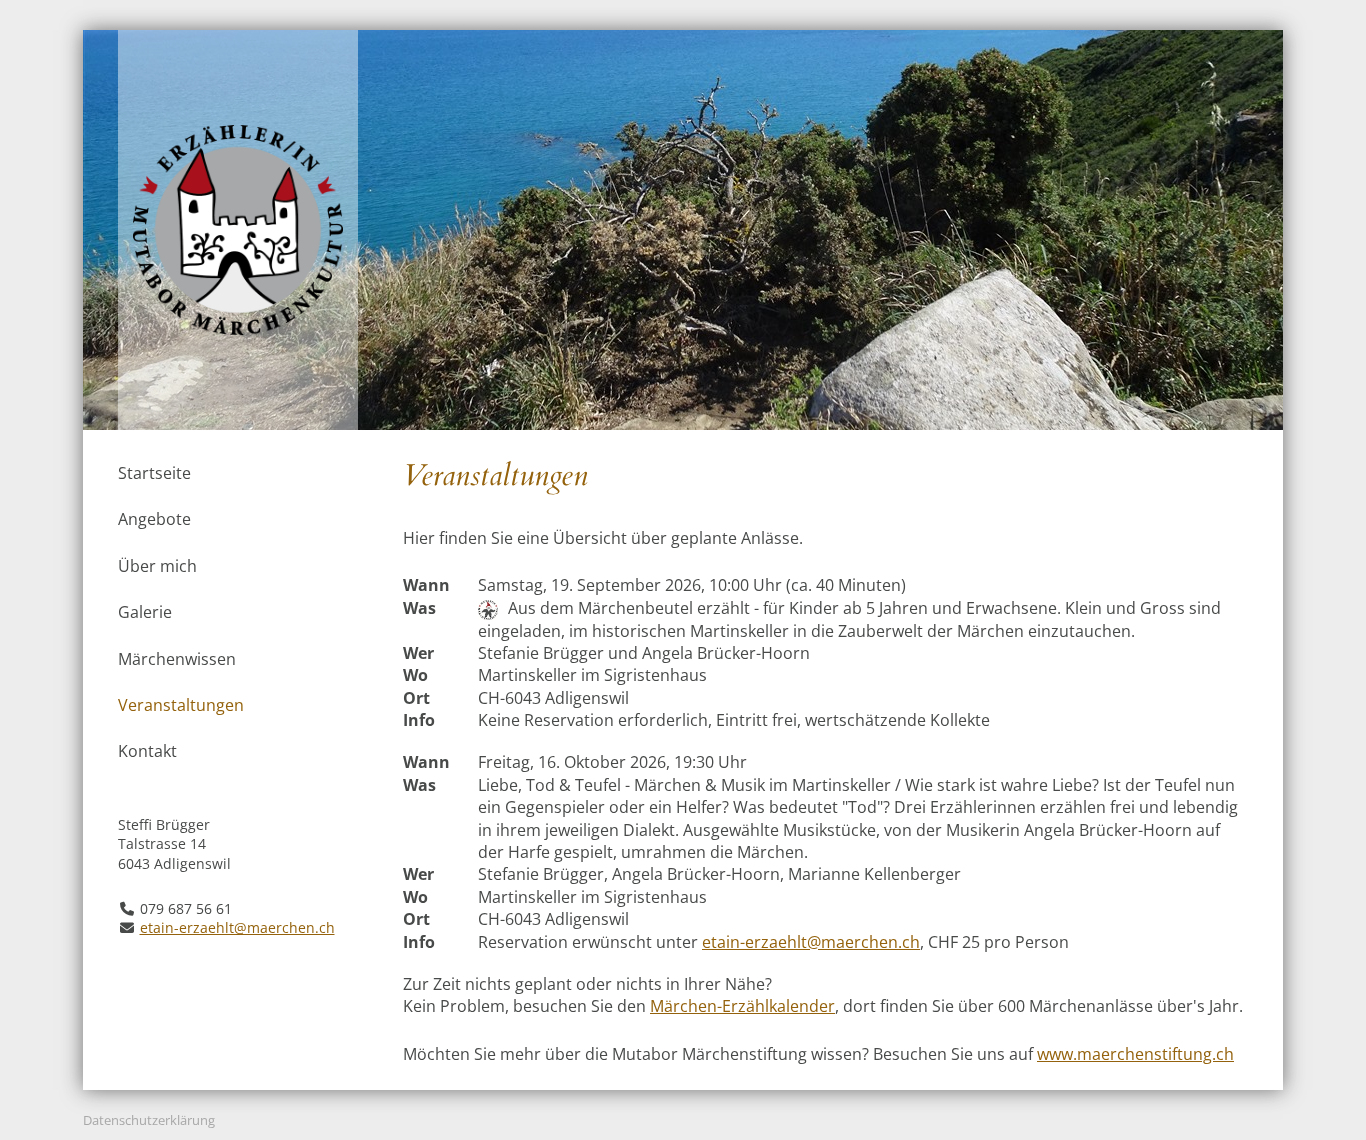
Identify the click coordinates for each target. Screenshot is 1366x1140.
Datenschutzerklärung (149, 1120)
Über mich (157, 566)
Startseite (154, 473)
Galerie (145, 612)
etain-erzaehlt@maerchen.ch (237, 927)
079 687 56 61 (186, 908)
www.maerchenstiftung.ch (1135, 1054)
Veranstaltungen (181, 705)
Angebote (154, 519)
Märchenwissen (177, 659)
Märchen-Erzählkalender (742, 1006)
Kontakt (147, 751)
